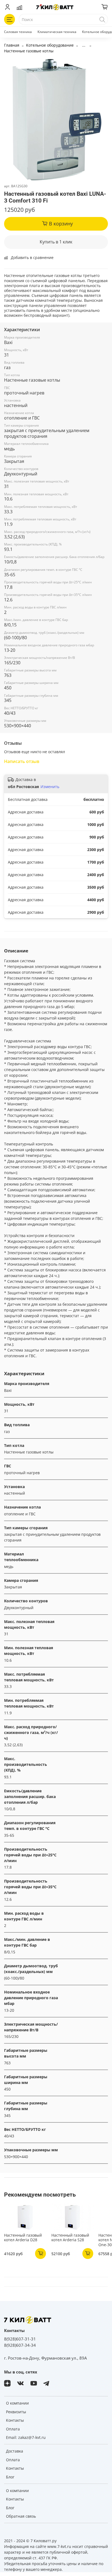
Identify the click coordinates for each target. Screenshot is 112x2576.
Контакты (15, 2420)
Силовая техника (18, 32)
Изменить (50, 787)
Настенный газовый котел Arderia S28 (70, 2238)
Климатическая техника (57, 32)
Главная (12, 45)
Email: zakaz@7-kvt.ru (26, 2437)
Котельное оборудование (50, 45)
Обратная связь (21, 2516)
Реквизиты (16, 2412)
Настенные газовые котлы (29, 51)
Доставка (15, 2451)
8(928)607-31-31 (20, 2339)
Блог (10, 2477)
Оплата (13, 2429)
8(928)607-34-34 (20, 2345)
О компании (17, 2403)
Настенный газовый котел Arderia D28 (23, 2238)
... (84, 45)
